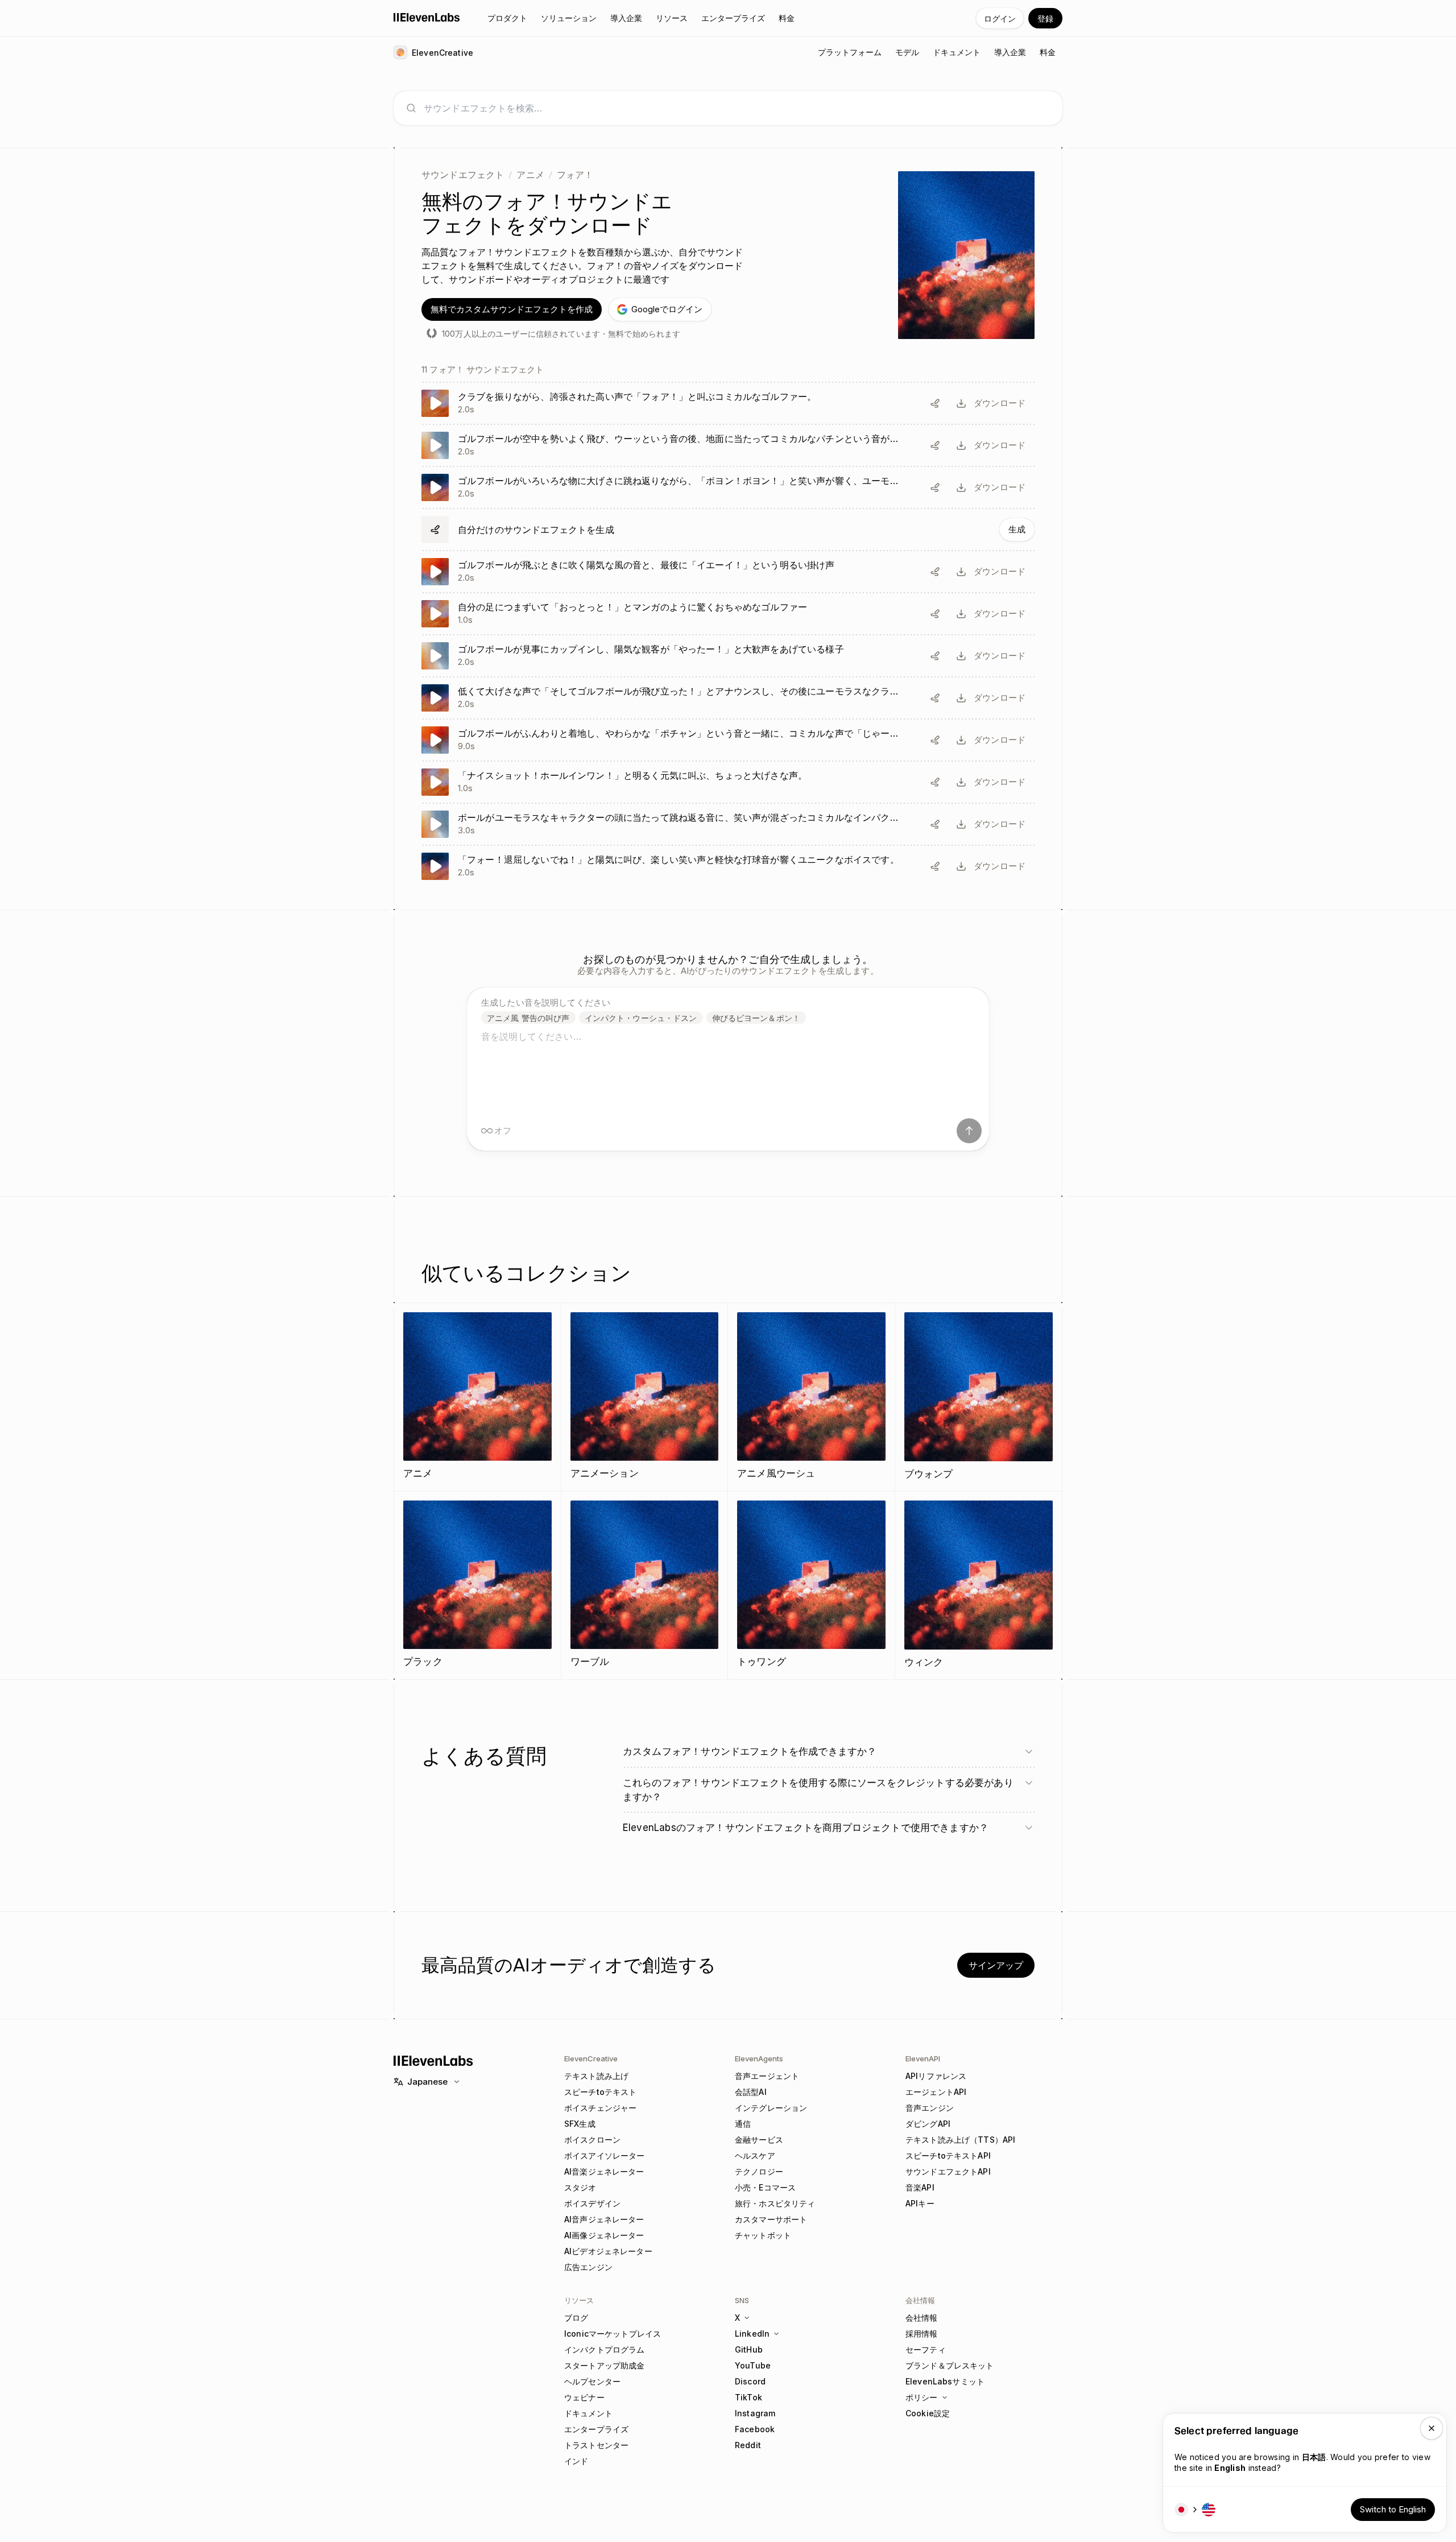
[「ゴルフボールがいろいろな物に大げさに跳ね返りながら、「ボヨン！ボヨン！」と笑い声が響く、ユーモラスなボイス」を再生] (728, 487)
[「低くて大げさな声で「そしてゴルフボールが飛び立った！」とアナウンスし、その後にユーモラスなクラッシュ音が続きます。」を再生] (728, 698)
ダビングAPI (928, 2124)
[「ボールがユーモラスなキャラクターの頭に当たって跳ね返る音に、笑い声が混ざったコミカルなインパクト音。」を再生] (728, 824)
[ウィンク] (979, 1585)
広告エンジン (588, 2267)
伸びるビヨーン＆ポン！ (756, 1018)
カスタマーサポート (771, 2219)
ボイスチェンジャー (600, 2108)
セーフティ (926, 2349)
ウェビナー (584, 2397)
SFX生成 (580, 2124)
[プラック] (477, 1585)
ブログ (576, 2318)
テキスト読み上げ (596, 2076)
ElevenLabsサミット (945, 2381)
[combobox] (737, 108)
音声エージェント (767, 2076)
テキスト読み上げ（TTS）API (960, 2140)
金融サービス (759, 2140)
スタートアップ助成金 (604, 2365)
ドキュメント (588, 2413)
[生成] (728, 530)
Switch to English (1393, 2509)
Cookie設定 (928, 2413)
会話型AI (751, 2092)
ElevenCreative (591, 2059)
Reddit (748, 2445)
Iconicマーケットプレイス (613, 2334)
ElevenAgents (759, 2059)
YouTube (753, 2365)
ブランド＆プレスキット (950, 2365)
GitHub (749, 2349)
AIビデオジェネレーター (608, 2251)
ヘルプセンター (592, 2381)
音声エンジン (930, 2108)
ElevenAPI (923, 2059)
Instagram (755, 2413)
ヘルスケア (755, 2155)
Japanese (427, 2082)
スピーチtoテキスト (600, 2092)
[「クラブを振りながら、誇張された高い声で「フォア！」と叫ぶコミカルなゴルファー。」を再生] (728, 403)
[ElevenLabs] (427, 17)
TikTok (748, 2397)
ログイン (1000, 18)
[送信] (969, 1131)
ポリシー (922, 2397)
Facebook (755, 2429)
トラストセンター (596, 2445)
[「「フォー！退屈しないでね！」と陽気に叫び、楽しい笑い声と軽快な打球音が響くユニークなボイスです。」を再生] (728, 866)
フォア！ (575, 175)
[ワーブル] (645, 1585)
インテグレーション (771, 2108)
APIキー (920, 2203)
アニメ (530, 175)
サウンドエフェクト (463, 175)
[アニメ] (477, 1397)
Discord (750, 2381)
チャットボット (763, 2235)
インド (576, 2461)
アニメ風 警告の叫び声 (528, 1018)
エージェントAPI (936, 2092)
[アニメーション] (645, 1397)
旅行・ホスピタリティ (775, 2203)
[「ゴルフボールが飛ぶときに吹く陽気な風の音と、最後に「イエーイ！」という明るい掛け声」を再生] (728, 572)
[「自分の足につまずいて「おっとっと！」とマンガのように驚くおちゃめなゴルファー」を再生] (728, 614)
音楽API (920, 2187)
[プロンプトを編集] (935, 403)
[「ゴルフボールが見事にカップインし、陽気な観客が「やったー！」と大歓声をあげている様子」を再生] (728, 656)
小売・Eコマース (765, 2187)
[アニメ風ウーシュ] (811, 1397)
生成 (1017, 529)
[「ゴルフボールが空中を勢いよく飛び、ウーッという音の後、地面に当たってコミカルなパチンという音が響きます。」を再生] (728, 445)
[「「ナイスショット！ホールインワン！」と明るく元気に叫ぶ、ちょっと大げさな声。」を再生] (728, 782)
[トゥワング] (811, 1585)
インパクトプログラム (604, 2349)
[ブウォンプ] (979, 1397)
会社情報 (922, 2318)
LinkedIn (752, 2334)
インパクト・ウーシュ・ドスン (641, 1018)
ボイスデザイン (592, 2203)
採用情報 (922, 2334)
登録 (1045, 18)
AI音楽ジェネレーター (604, 2171)
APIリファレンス (936, 2076)
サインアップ (996, 1965)
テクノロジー (759, 2171)
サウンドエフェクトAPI (948, 2171)
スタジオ (580, 2187)
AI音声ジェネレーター (604, 2219)
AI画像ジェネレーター (604, 2235)
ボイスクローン (592, 2140)
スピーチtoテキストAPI (948, 2155)
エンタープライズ (596, 2429)
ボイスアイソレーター (604, 2155)
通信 (743, 2124)
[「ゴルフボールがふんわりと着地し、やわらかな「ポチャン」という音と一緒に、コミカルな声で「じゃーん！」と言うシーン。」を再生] (728, 740)
